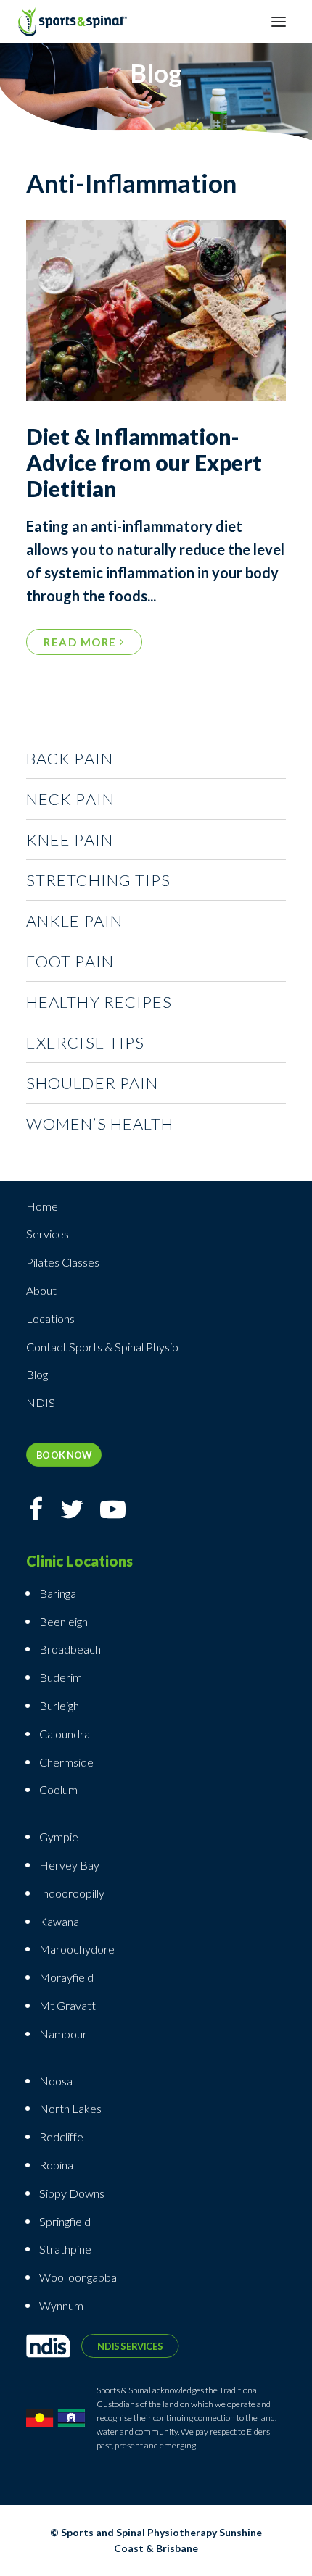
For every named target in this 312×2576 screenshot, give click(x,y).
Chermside (66, 1762)
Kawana (59, 1921)
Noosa (56, 2081)
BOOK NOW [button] (64, 1455)
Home (42, 1206)
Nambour (63, 2034)
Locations (50, 1318)
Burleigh (59, 1705)
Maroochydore (77, 1949)
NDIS (41, 1402)
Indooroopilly (72, 1893)
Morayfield (66, 1977)
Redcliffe (61, 2137)
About (41, 1290)
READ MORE (82, 642)
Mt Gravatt (67, 2005)
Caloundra (65, 1734)
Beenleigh (63, 1621)
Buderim (61, 1677)
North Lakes (70, 2108)
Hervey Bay (69, 1865)
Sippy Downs (72, 2193)
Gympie (60, 1837)
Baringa (58, 1593)
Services (48, 1234)
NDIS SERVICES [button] (130, 2346)
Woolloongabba (78, 2277)
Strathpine (65, 2249)
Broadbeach (70, 1649)
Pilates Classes (63, 1262)
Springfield (65, 2221)
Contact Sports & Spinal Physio (102, 1347)
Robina (56, 2165)
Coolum (58, 1789)
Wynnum (61, 2305)
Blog (37, 1374)
